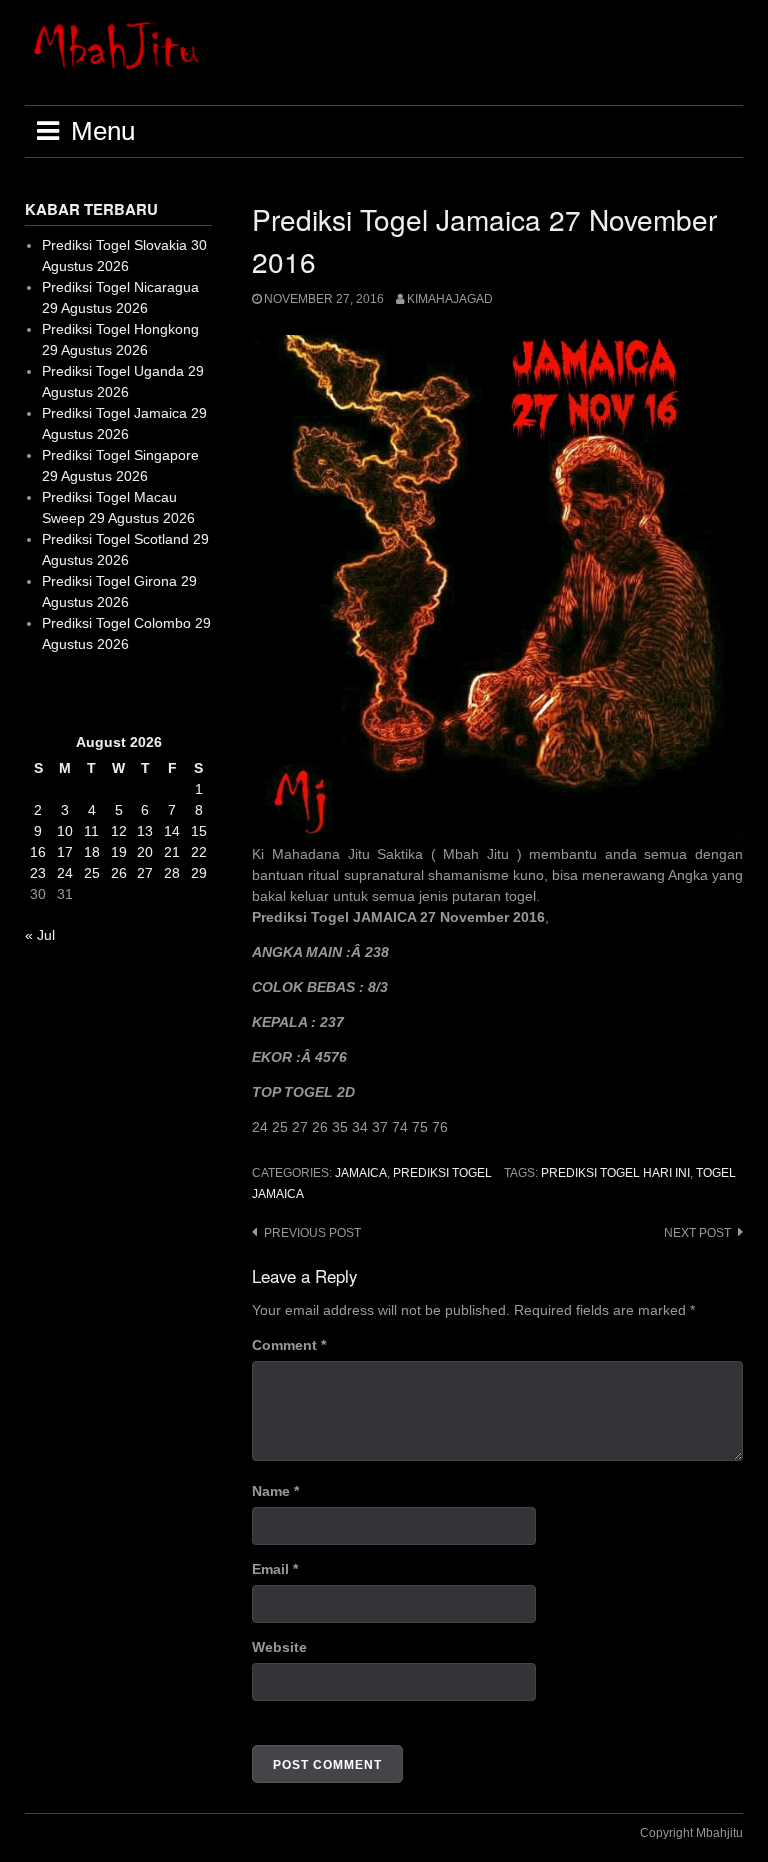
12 (119, 831)
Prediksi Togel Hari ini (615, 1173)
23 (38, 873)
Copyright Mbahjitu (691, 1833)
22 (199, 852)
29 (199, 873)
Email (275, 1569)
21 (172, 852)
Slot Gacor (58, 693)
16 (38, 852)
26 (119, 873)
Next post (697, 1233)
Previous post (312, 1233)
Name (275, 1491)
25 (92, 873)
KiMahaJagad (450, 299)
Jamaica (361, 1173)
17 (65, 852)
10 (65, 831)
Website (279, 1647)
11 (91, 831)
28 (172, 873)
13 (145, 831)
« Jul (40, 935)
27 (145, 873)
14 (172, 831)
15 (199, 831)
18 (92, 852)
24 (65, 873)
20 (145, 852)
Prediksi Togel (442, 1173)
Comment (289, 1345)
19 (119, 852)
